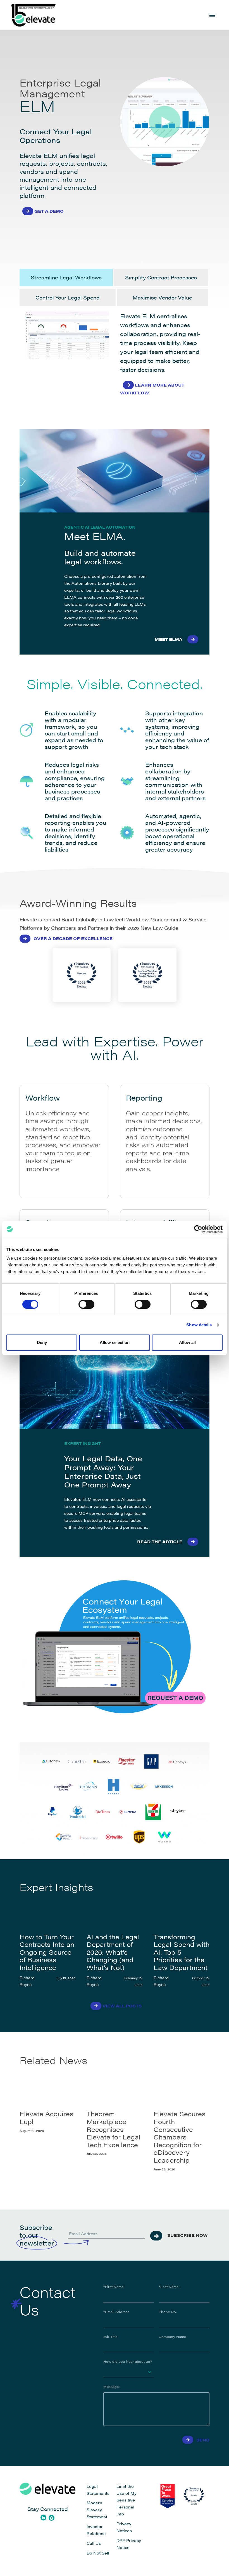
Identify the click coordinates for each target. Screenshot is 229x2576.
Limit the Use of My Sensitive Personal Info (127, 2500)
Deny (42, 1342)
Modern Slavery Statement (97, 2510)
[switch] (86, 1304)
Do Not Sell (98, 2553)
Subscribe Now (187, 2235)
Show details (199, 1325)
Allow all (187, 1342)
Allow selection (115, 1342)
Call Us (94, 2543)
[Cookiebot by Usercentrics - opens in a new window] (198, 1229)
